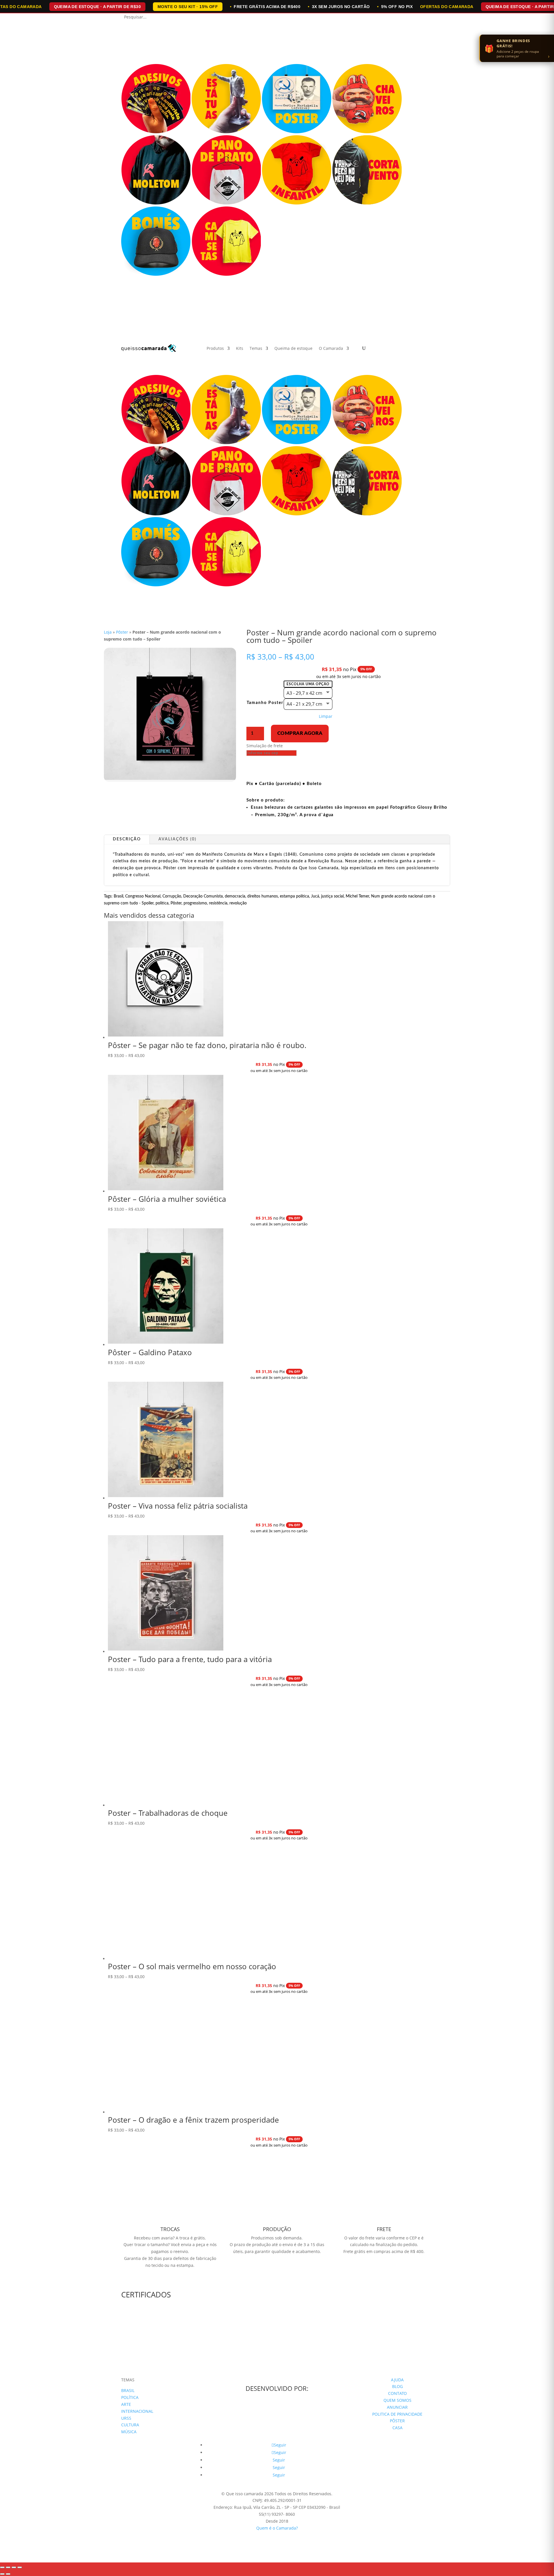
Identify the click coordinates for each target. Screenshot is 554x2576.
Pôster (122, 632)
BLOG (397, 2386)
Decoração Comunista (203, 896)
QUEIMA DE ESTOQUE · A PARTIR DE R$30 (97, 7)
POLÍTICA (130, 2397)
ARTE (126, 2404)
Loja (108, 632)
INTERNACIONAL (137, 2411)
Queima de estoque (293, 349)
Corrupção (172, 896)
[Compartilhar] (14, 2567)
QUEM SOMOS (397, 2400)
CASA (397, 2428)
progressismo (195, 903)
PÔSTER (397, 2421)
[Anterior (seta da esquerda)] (2, 2574)
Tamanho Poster (265, 703)
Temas (256, 349)
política (162, 903)
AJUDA (397, 2380)
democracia (235, 896)
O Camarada (331, 349)
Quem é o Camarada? (277, 2528)
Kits (240, 349)
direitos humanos (263, 896)
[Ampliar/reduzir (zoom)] (2, 2567)
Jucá (315, 896)
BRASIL (128, 2390)
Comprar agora (300, 733)
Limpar (326, 716)
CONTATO (397, 2393)
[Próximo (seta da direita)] (8, 2574)
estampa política (294, 896)
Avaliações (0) (177, 839)
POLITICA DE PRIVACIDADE (397, 2414)
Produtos (215, 349)
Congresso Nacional (143, 896)
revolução (238, 903)
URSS (126, 2418)
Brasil (118, 896)
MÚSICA (129, 2432)
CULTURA (130, 2425)
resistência (218, 903)
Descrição (127, 839)
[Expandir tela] (8, 2567)
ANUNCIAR (397, 2407)
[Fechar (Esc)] (20, 2567)
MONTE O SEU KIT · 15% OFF (188, 7)
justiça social (332, 896)
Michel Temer (357, 896)
